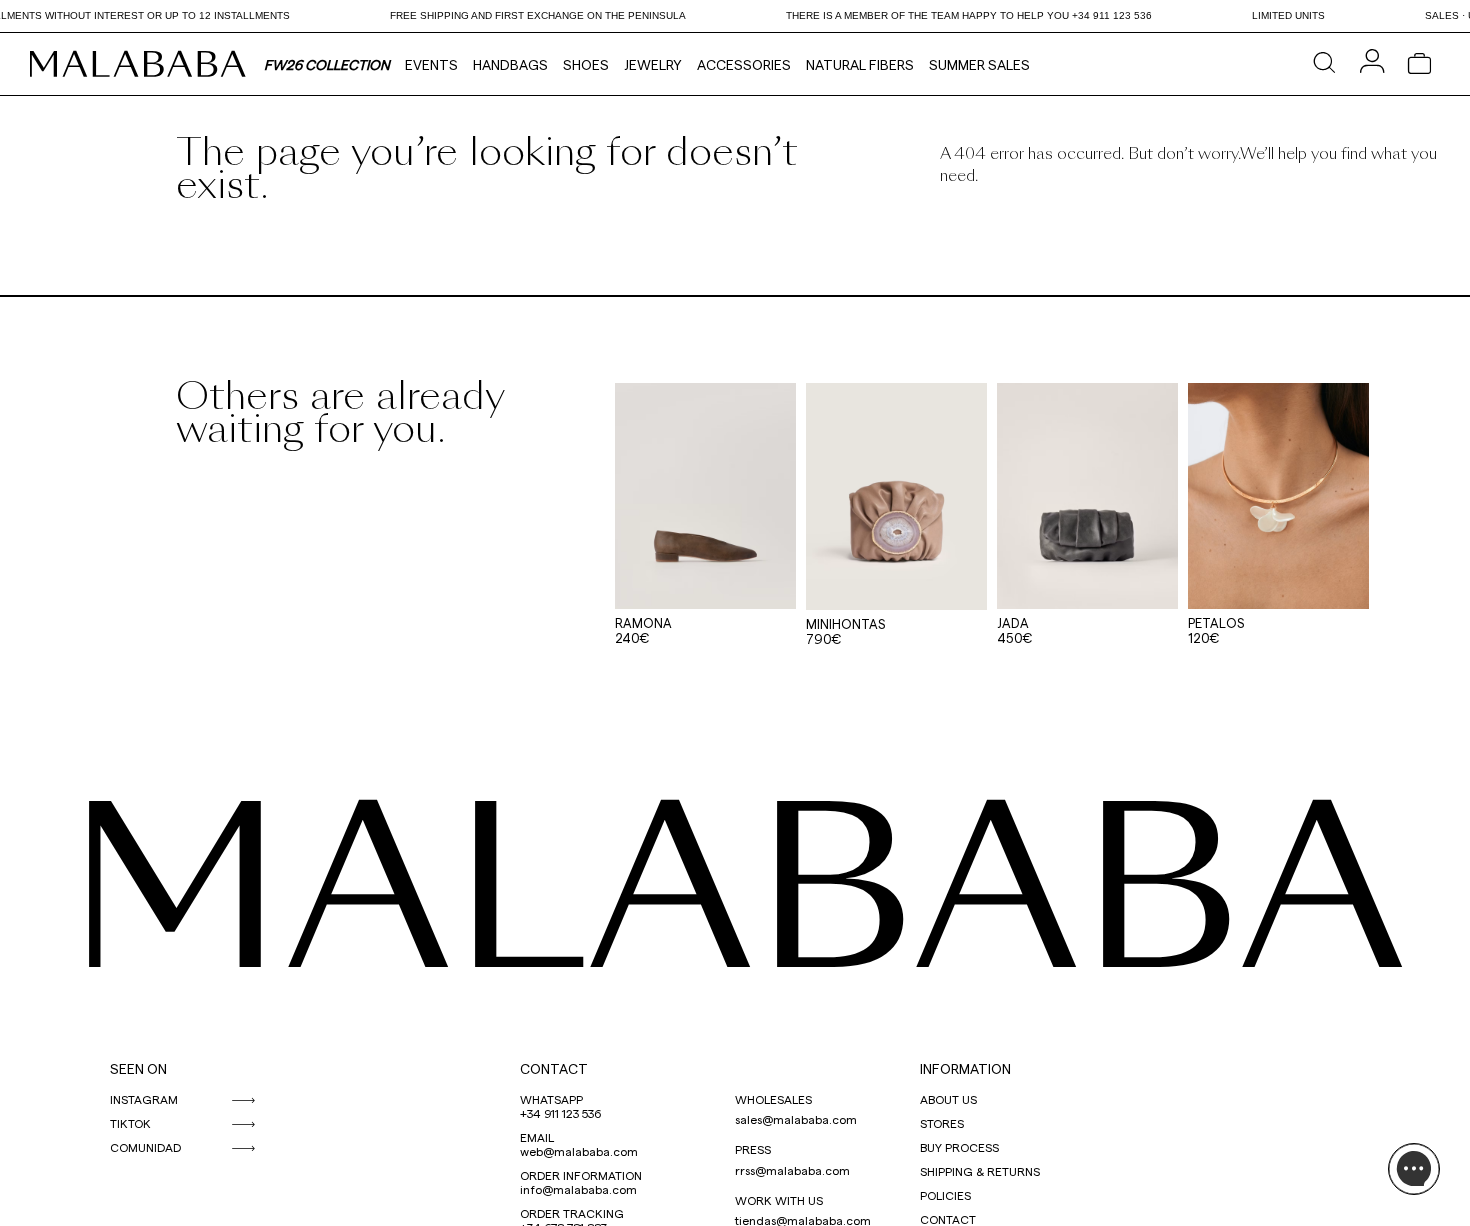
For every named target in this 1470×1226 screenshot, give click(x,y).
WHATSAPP (551, 1099)
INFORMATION (965, 1068)
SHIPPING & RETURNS (980, 1171)
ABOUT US (948, 1099)
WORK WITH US (779, 1200)
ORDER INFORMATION (581, 1175)
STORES (942, 1123)
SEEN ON (138, 1068)
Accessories (744, 64)
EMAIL (537, 1137)
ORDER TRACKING (572, 1213)
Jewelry (653, 64)
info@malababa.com (578, 1189)
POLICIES (945, 1195)
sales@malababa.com (796, 1119)
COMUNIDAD (145, 1147)
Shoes (586, 64)
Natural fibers (860, 64)
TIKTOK (130, 1123)
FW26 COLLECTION (327, 64)
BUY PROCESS (959, 1147)
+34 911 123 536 (560, 1113)
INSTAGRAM (144, 1099)
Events (431, 64)
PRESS (753, 1149)
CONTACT (554, 1068)
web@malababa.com (579, 1151)
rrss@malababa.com (792, 1170)
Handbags (510, 64)
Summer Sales (979, 64)
